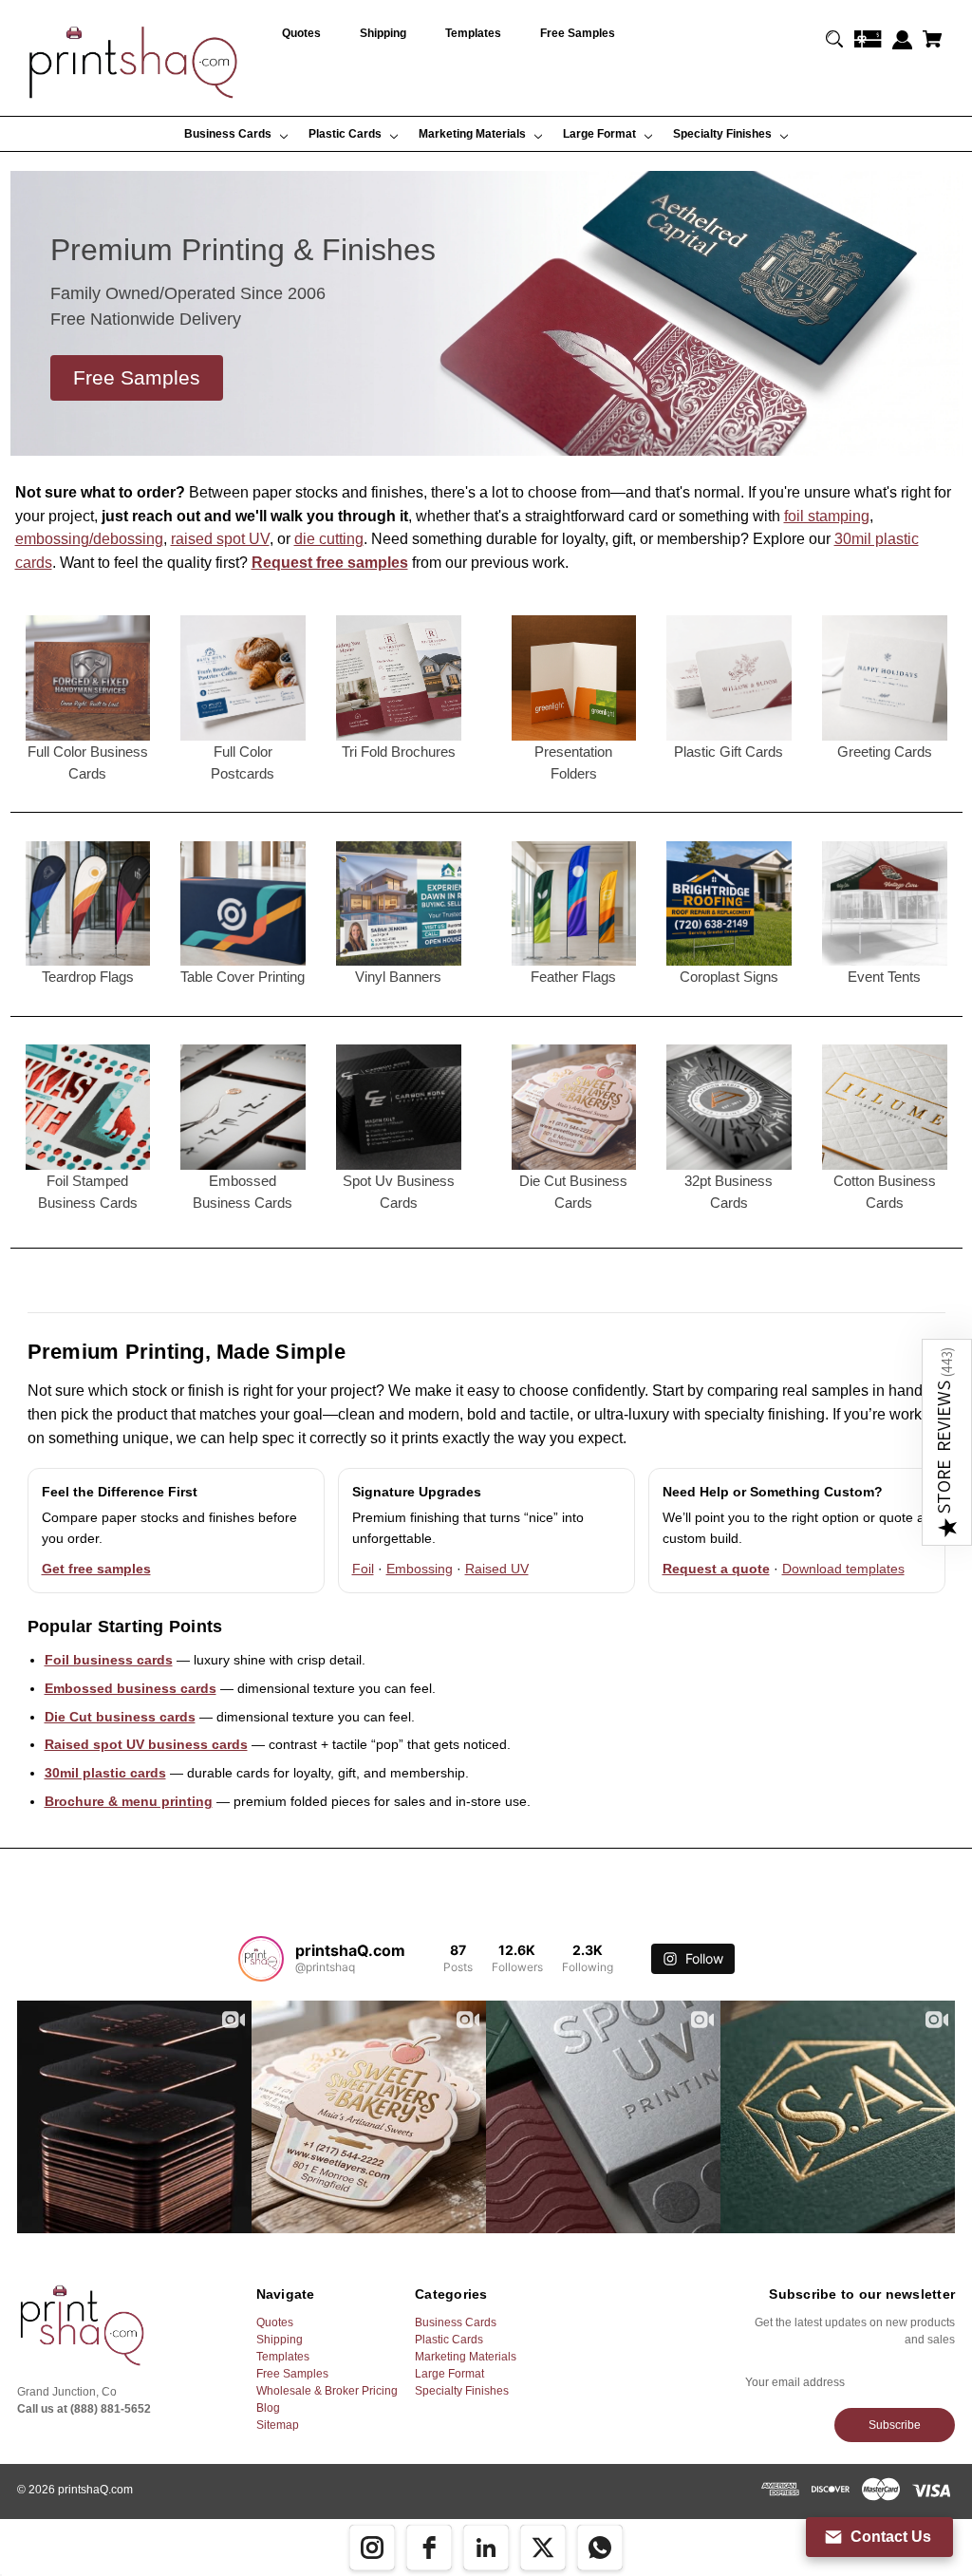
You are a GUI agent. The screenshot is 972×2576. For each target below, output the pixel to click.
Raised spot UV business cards (146, 1744)
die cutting (329, 539)
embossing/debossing (89, 539)
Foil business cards (109, 1660)
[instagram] (372, 2548)
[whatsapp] (600, 2548)
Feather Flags (573, 977)
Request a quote (716, 1569)
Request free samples (330, 563)
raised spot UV (220, 539)
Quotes (275, 2322)
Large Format (449, 2374)
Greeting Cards (885, 752)
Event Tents (884, 977)
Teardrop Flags (88, 977)
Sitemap (278, 2425)
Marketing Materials (466, 2357)
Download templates (843, 1569)
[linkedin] (486, 2548)
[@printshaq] (261, 1959)
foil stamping (827, 516)
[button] (947, 1442)
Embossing (420, 1569)
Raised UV (497, 1569)
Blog (268, 2408)
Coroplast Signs (729, 977)
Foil (363, 1569)
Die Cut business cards (120, 1717)
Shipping (280, 2340)
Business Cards (456, 2322)
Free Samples (292, 2374)
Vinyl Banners (398, 977)
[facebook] (429, 2548)
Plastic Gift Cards (729, 752)
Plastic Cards (449, 2340)
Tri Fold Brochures (399, 752)
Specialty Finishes (462, 2391)
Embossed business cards (131, 1688)
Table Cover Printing (243, 977)
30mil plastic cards (105, 1773)
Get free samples (96, 1569)
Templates (283, 2357)
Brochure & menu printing (129, 1801)
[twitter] (543, 2548)
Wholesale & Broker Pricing (327, 2391)
